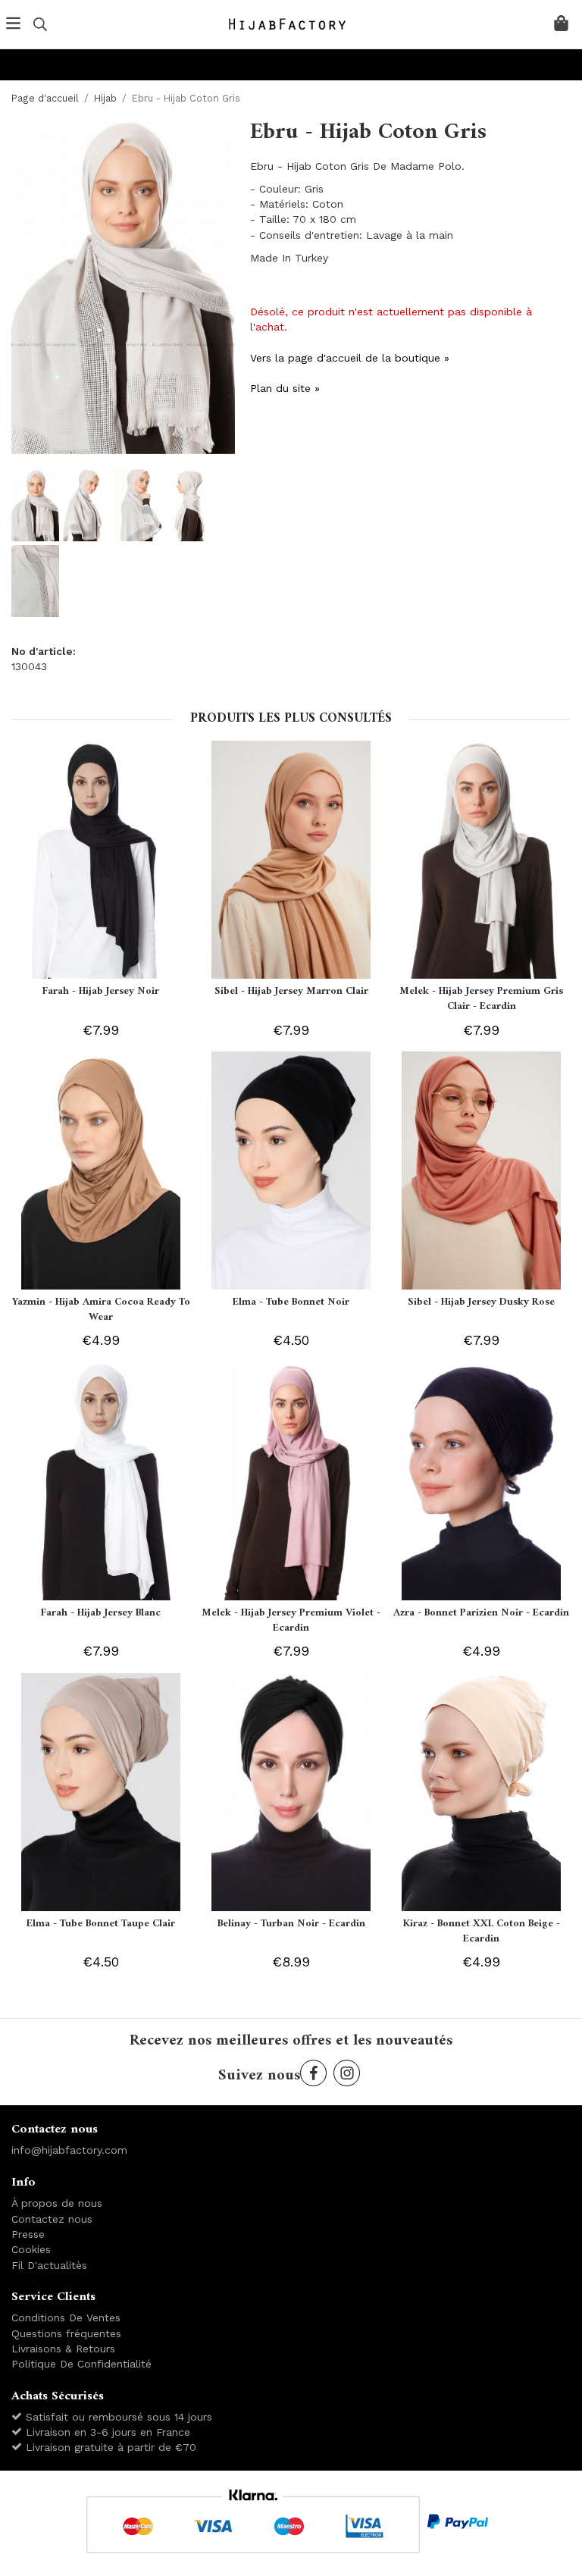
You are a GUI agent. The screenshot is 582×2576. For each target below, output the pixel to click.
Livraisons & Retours (63, 2349)
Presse (28, 2234)
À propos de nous (57, 2203)
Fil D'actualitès (49, 2265)
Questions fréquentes (66, 2333)
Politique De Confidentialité (81, 2364)
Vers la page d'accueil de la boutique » (350, 358)
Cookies (31, 2249)
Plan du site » (285, 388)
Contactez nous (52, 2219)
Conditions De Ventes (66, 2317)
